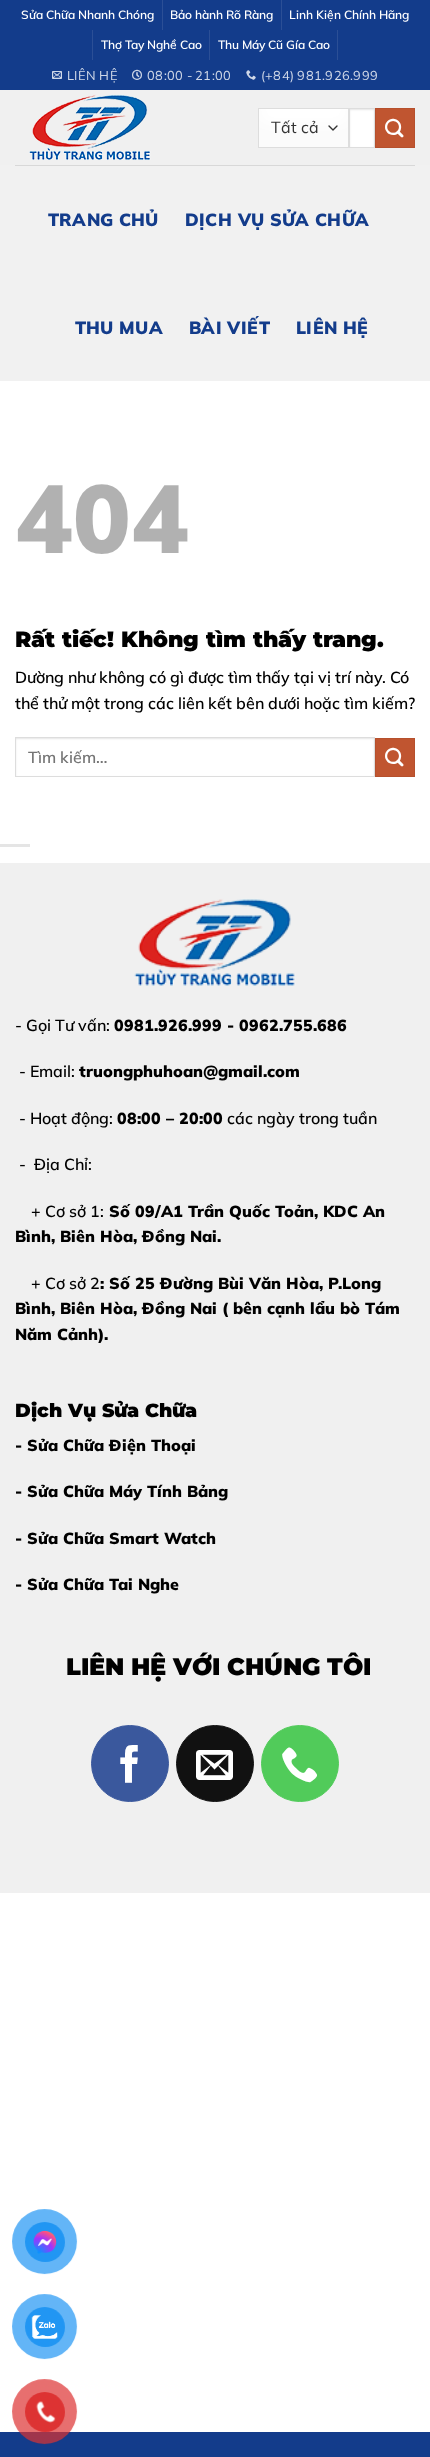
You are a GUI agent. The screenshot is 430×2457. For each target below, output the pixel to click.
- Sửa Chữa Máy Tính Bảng (121, 1491)
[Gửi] (395, 127)
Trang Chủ (103, 219)
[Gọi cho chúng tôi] (300, 1764)
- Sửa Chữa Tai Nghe (97, 1584)
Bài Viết (229, 327)
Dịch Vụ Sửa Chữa (277, 219)
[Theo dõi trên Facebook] (130, 1764)
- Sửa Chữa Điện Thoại (105, 1445)
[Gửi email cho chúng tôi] (215, 1764)
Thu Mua (119, 327)
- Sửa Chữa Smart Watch (115, 1538)
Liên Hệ (332, 327)
